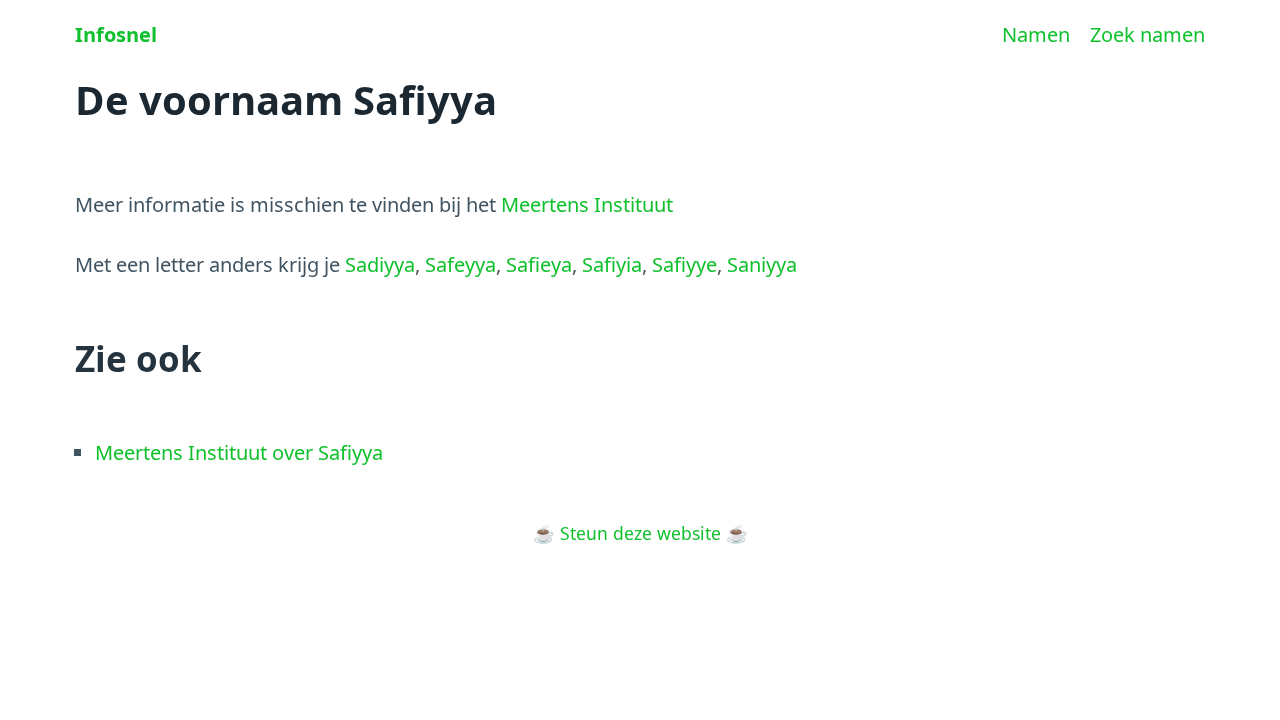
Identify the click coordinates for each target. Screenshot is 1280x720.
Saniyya (762, 264)
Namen (1036, 34)
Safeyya (460, 264)
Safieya (539, 264)
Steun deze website (640, 533)
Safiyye (684, 264)
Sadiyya (380, 264)
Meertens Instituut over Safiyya (239, 452)
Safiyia (612, 264)
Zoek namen (1147, 34)
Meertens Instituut (587, 204)
